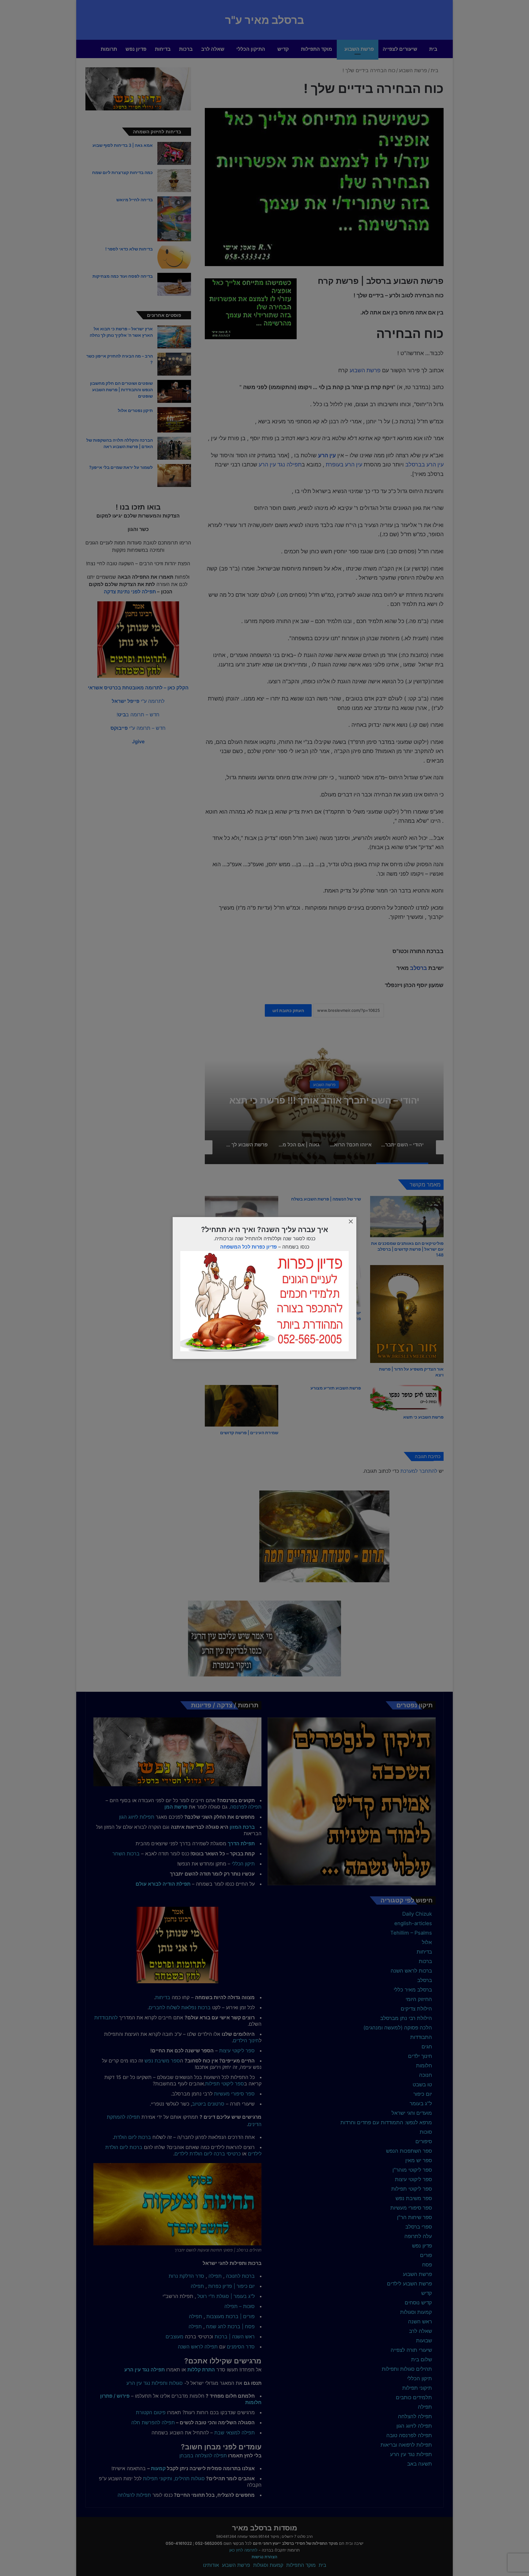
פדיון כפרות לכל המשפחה (248, 1247)
